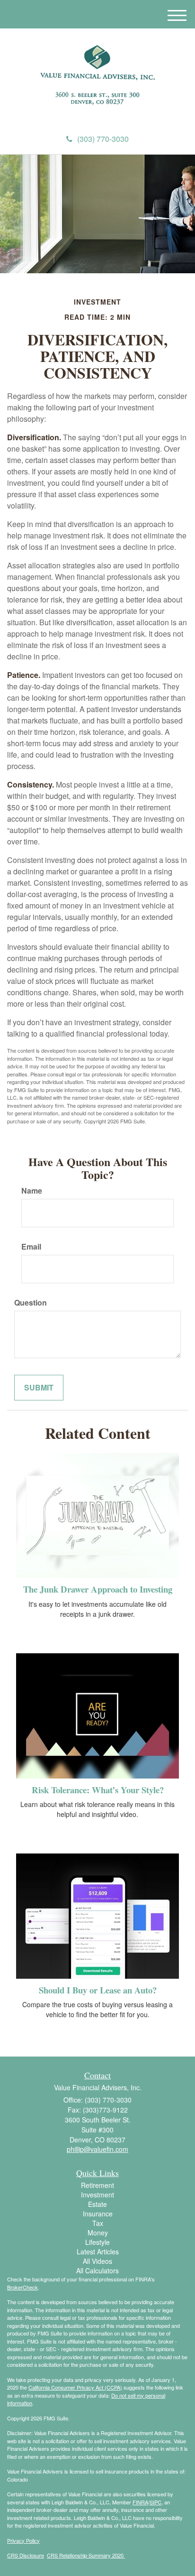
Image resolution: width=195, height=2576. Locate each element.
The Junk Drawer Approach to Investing (98, 1589)
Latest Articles (98, 2252)
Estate (97, 2204)
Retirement (97, 2185)
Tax (98, 2223)
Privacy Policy (23, 2540)
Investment (97, 2195)
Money (98, 2233)
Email (31, 1247)
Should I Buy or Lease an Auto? (98, 1990)
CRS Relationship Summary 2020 (86, 2555)
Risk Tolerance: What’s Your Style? (98, 1790)
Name (32, 1191)
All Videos (97, 2261)
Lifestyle (97, 2242)
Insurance (98, 2214)
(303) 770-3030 (103, 139)
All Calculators (97, 2270)
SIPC (155, 2502)
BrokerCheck (22, 2287)
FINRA (140, 2502)
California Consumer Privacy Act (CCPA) (75, 2387)
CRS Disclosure (26, 2555)
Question (31, 1303)
